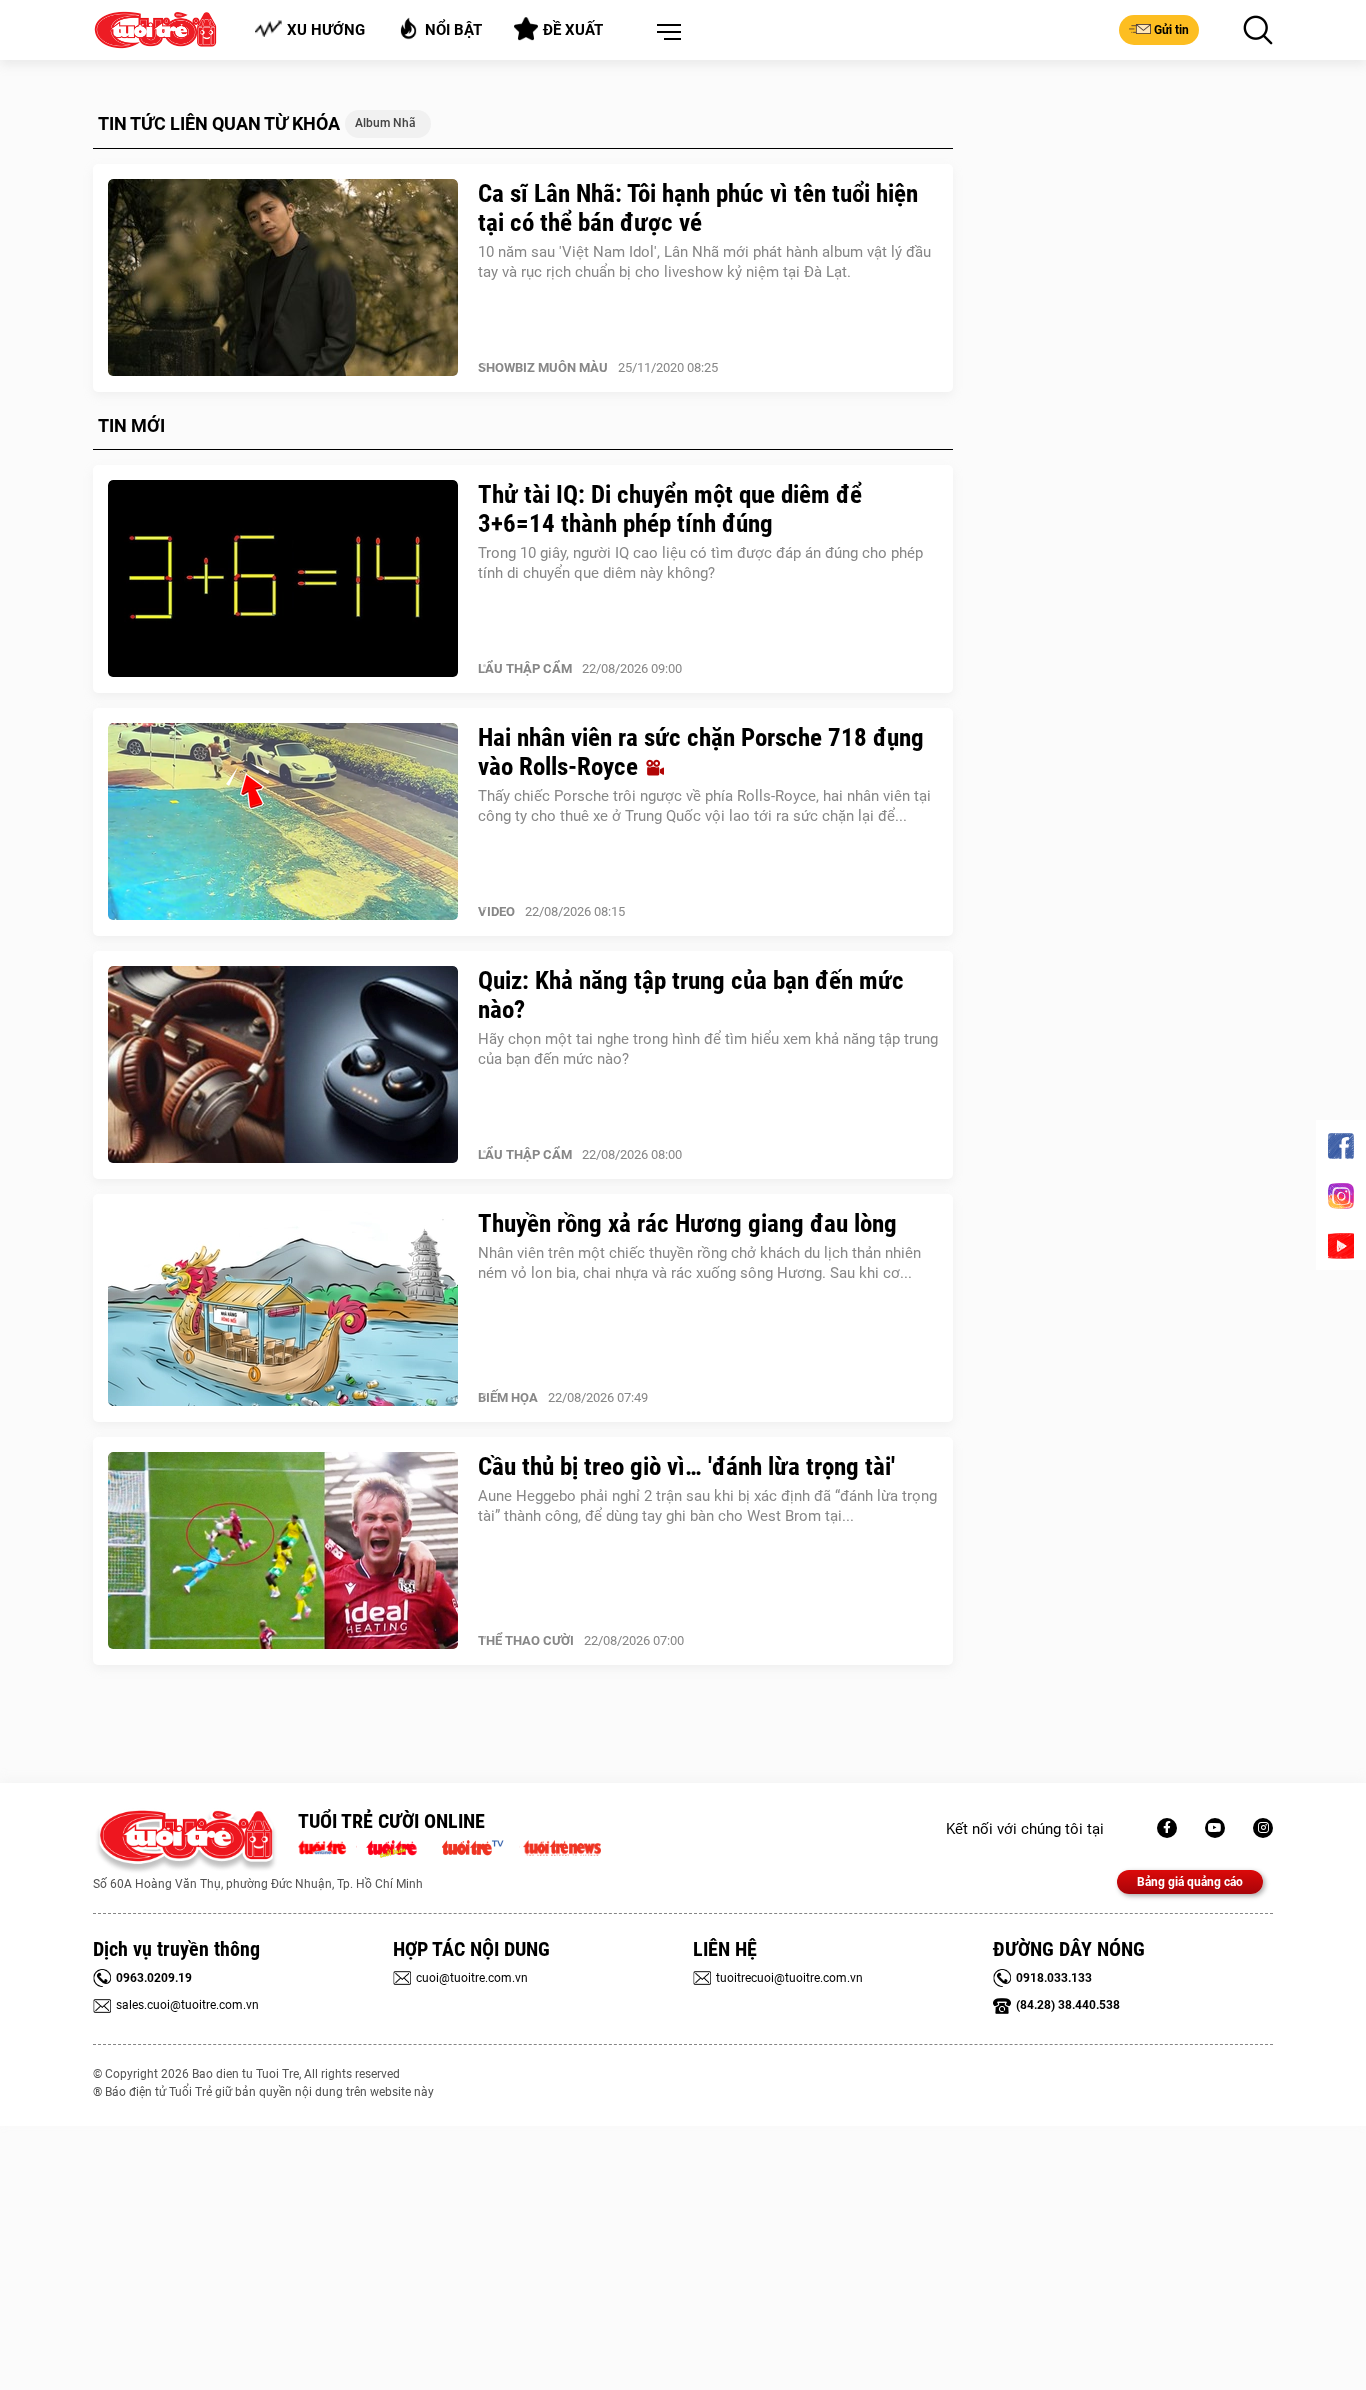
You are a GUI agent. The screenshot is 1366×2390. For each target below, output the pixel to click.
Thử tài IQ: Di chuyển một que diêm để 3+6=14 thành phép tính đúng (670, 509)
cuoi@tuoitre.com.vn (472, 1978)
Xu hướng (326, 30)
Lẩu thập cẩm (525, 668)
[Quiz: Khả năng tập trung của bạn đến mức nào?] (283, 1065)
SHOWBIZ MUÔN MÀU (543, 367)
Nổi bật (453, 30)
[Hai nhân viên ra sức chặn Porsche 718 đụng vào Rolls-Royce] (283, 822)
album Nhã (385, 123)
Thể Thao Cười (526, 1640)
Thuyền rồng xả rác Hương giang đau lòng (687, 1223)
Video (496, 911)
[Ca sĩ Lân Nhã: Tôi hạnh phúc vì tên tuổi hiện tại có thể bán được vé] (283, 278)
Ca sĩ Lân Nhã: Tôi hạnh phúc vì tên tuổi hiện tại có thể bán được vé (698, 208)
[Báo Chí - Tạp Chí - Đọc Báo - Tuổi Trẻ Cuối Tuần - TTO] (399, 1846)
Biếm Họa (508, 1397)
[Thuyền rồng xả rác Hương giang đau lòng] (283, 1308)
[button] (665, 33)
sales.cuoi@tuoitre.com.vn (187, 2005)
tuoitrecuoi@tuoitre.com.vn (789, 1978)
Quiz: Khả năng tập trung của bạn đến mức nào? (691, 995)
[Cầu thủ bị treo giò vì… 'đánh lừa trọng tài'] (283, 1551)
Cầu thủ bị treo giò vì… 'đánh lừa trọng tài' (686, 1466)
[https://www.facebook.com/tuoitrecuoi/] (1167, 1828)
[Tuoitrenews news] (562, 1846)
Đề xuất (573, 30)
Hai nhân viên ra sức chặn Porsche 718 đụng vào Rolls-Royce (701, 752)
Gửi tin (1171, 30)
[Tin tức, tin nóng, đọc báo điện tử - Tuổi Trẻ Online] (327, 1846)
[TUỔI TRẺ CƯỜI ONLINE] (185, 1841)
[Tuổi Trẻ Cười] (1263, 1828)
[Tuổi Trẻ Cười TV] (1215, 1828)
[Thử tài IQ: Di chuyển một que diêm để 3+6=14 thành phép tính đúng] (283, 579)
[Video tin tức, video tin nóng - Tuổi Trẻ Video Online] (481, 1846)
